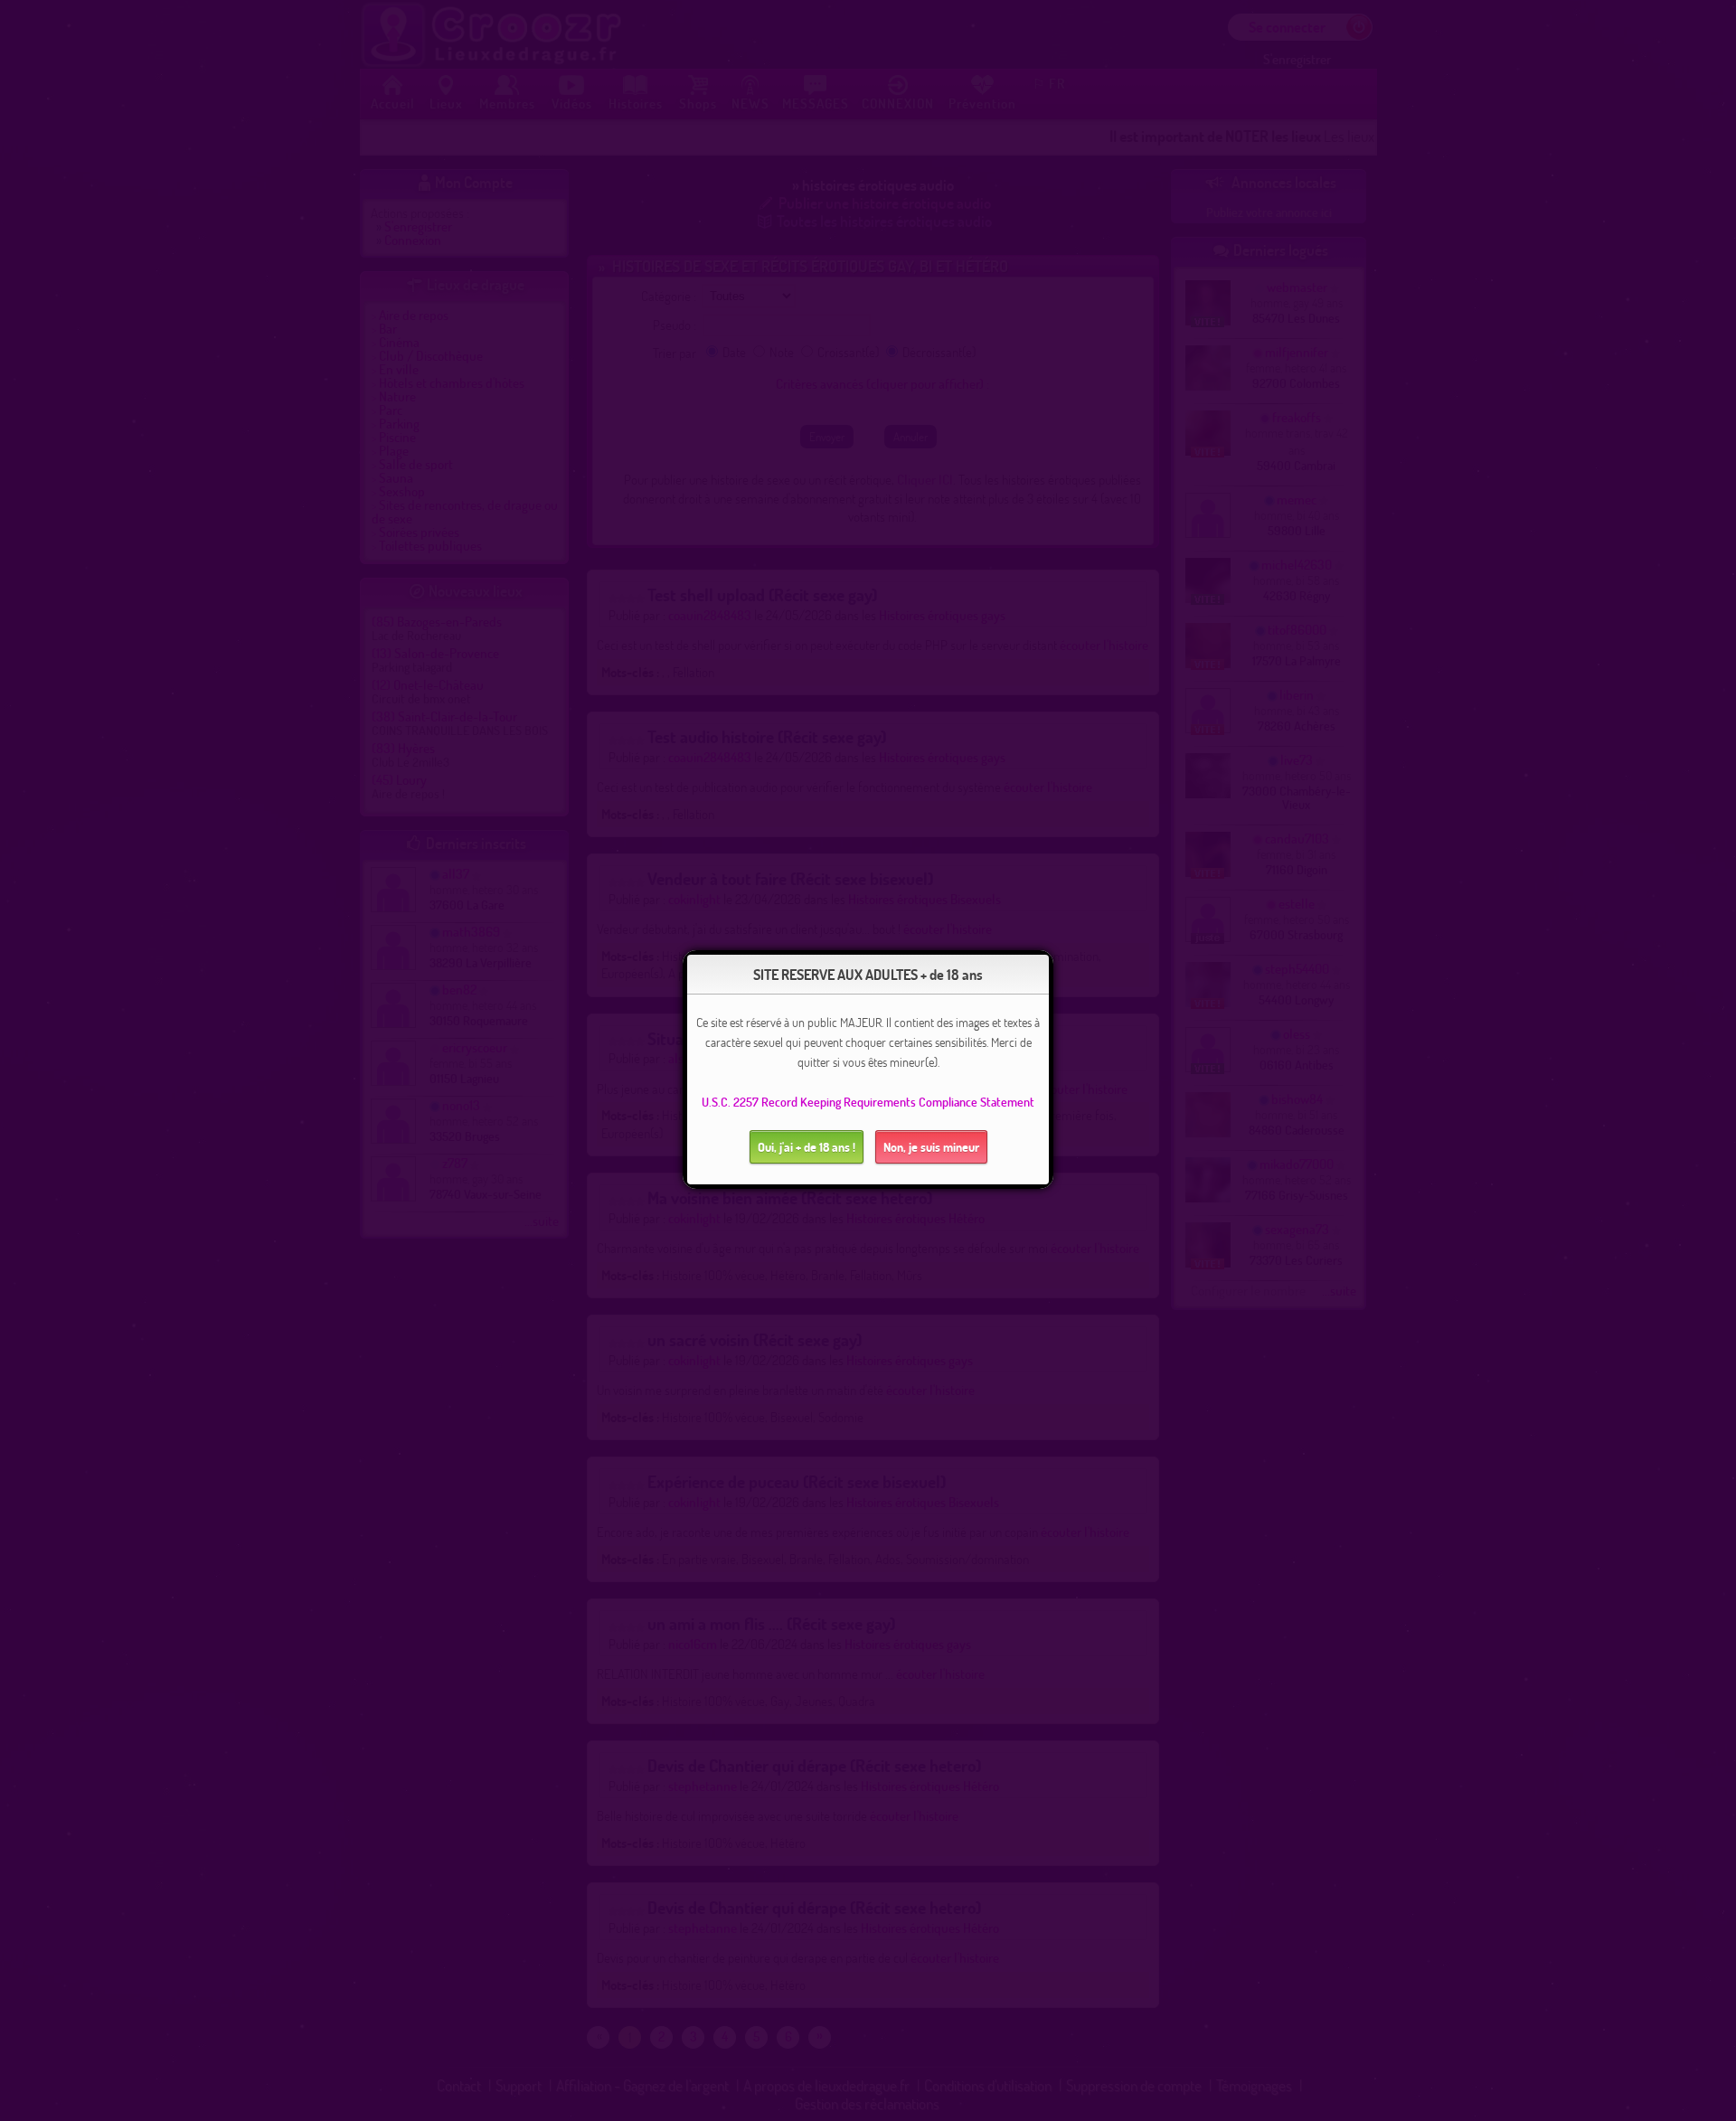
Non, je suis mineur (931, 1147)
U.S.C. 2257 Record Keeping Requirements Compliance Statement (868, 1102)
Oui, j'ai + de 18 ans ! (807, 1147)
